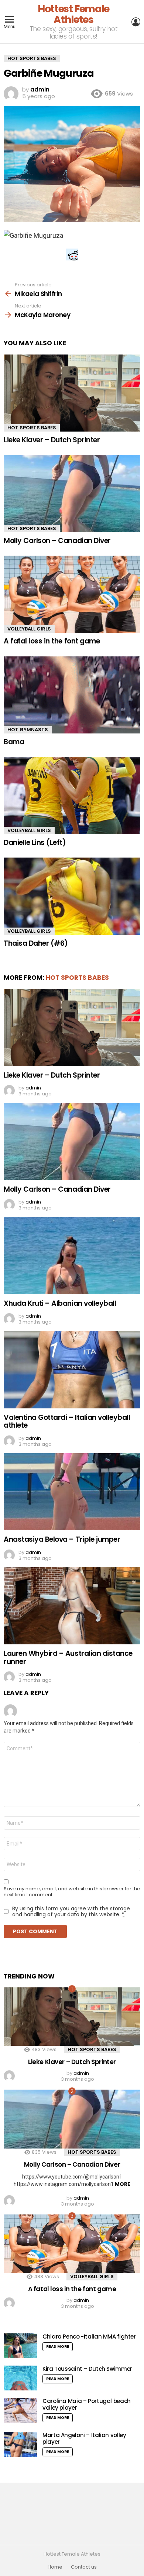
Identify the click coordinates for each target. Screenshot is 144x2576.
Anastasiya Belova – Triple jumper (62, 1539)
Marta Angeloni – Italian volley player (84, 2438)
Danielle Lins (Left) (35, 843)
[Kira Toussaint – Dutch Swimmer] (20, 2378)
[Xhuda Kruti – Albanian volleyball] (72, 1255)
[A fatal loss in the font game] (72, 594)
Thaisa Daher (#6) (36, 943)
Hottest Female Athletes (73, 14)
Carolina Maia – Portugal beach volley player (87, 2404)
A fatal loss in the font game (52, 641)
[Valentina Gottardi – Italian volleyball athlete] (72, 1369)
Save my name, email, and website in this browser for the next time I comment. (72, 1892)
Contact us (84, 2567)
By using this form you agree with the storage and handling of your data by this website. (71, 1911)
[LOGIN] (136, 22)
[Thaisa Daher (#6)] (72, 896)
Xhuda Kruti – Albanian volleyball (60, 1303)
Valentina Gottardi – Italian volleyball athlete (67, 1421)
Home (55, 2567)
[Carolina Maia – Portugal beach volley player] (20, 2410)
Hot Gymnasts (28, 730)
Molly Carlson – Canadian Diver (57, 541)
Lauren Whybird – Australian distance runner (68, 1657)
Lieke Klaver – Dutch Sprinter (52, 440)
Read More (58, 2347)
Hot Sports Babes (32, 428)
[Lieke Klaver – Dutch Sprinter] (72, 393)
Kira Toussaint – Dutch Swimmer (87, 2369)
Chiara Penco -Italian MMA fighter (89, 2337)
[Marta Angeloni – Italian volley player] (20, 2444)
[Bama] (72, 695)
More (123, 2184)
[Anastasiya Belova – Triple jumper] (72, 1492)
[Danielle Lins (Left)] (72, 795)
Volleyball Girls (29, 629)
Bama (14, 742)
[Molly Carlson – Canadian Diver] (72, 493)
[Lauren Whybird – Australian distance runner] (72, 1606)
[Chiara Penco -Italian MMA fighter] (20, 2346)
